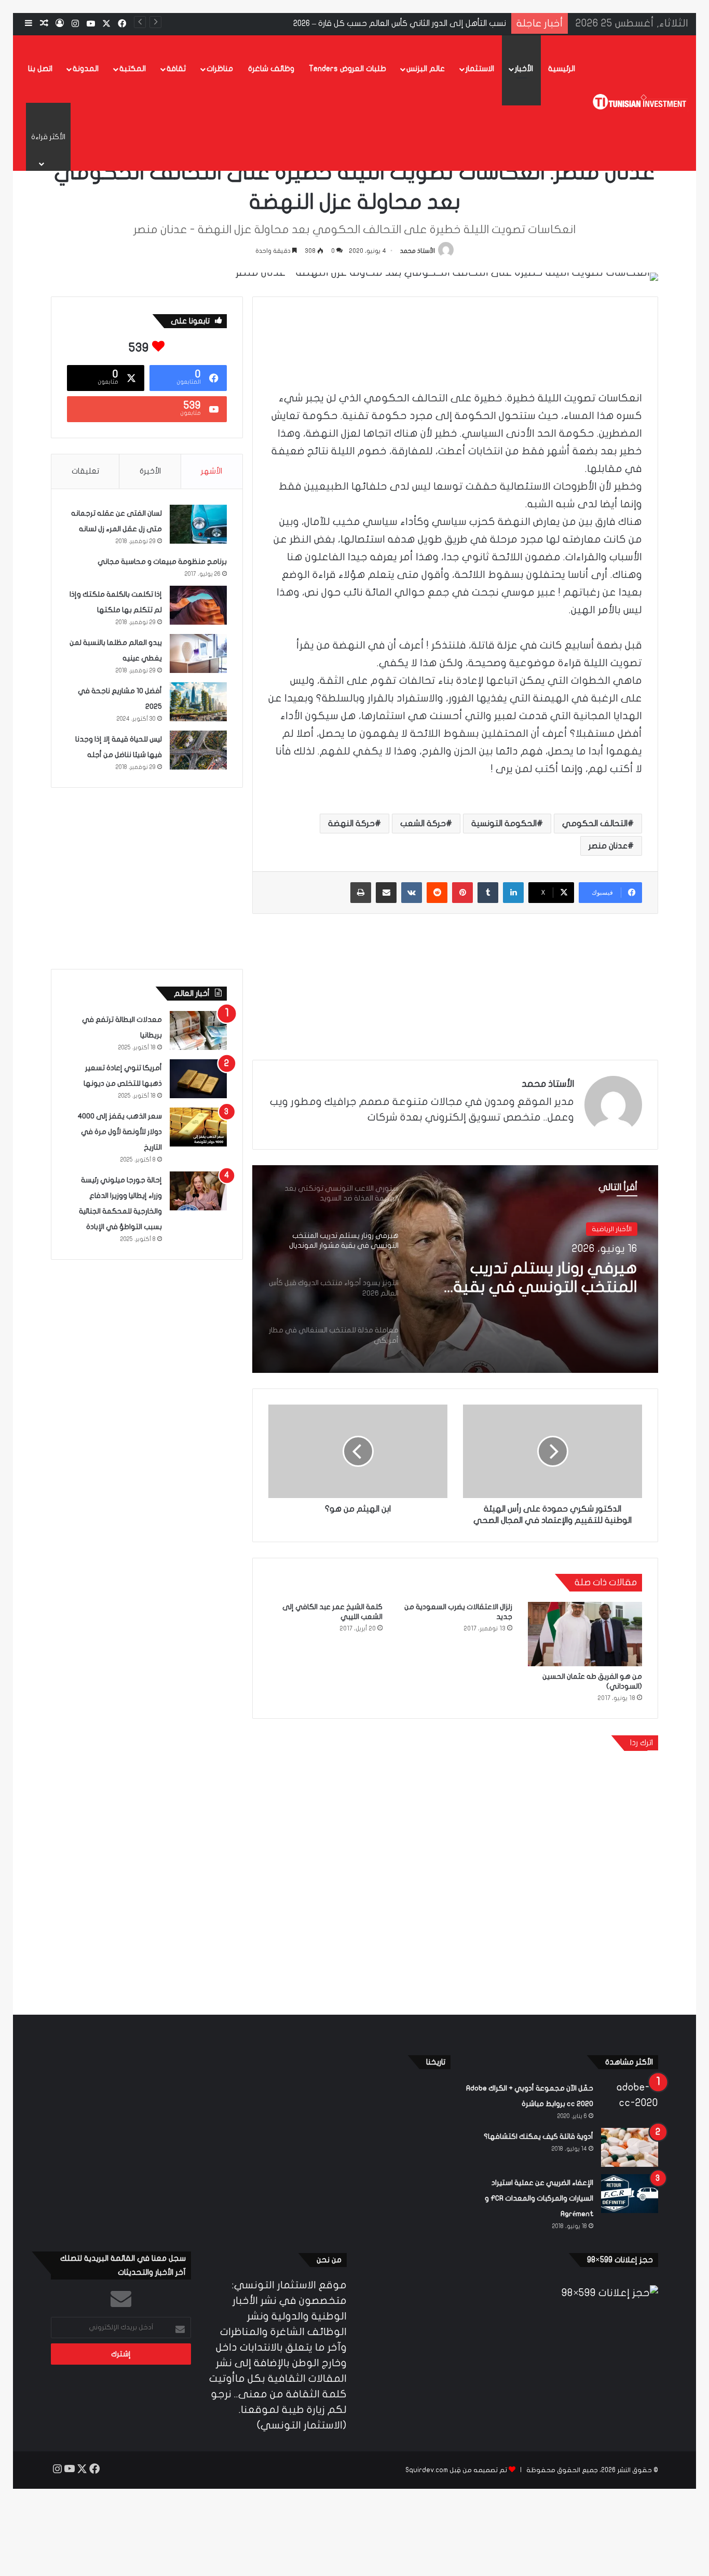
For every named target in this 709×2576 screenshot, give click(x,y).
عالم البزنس (426, 69)
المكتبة (133, 69)
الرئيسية (562, 69)
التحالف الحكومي (595, 824)
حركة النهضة (351, 824)
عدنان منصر (608, 846)
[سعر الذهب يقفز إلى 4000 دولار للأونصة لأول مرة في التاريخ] (198, 1127)
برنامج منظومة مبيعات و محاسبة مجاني (162, 562)
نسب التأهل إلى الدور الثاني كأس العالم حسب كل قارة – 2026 (400, 23)
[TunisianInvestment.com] (640, 103)
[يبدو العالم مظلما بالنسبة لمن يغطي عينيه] (198, 653)
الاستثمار (480, 69)
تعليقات (85, 471)
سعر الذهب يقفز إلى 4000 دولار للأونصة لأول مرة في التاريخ (120, 1132)
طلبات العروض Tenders (347, 69)
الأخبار (524, 69)
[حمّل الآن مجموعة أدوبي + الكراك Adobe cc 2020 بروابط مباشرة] (630, 2099)
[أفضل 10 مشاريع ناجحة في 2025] (198, 702)
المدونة (86, 69)
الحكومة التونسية (504, 824)
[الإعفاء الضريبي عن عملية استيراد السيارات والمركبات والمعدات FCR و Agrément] (630, 2194)
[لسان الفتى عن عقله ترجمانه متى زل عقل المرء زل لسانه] (198, 524)
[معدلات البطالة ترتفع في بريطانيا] (198, 1030)
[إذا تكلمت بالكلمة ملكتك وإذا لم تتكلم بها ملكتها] (198, 605)
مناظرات (220, 69)
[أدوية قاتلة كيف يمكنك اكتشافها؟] (630, 2147)
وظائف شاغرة (271, 69)
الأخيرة (150, 471)
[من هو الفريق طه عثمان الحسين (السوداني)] (585, 1634)
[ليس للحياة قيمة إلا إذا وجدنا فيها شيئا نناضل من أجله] (198, 750)
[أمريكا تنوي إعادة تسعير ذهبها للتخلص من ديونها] (198, 1079)
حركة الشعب (423, 824)
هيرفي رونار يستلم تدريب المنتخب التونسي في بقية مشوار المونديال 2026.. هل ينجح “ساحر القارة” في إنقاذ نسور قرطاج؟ (532, 1278)
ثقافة (176, 69)
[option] (455, 1269)
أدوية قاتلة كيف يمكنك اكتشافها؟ (538, 2136)
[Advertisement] (455, 341)
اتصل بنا (40, 69)
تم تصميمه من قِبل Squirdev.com (456, 2470)
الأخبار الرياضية (612, 1229)
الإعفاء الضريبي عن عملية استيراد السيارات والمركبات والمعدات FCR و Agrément (539, 2198)
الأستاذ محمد (418, 251)
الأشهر (212, 471)
